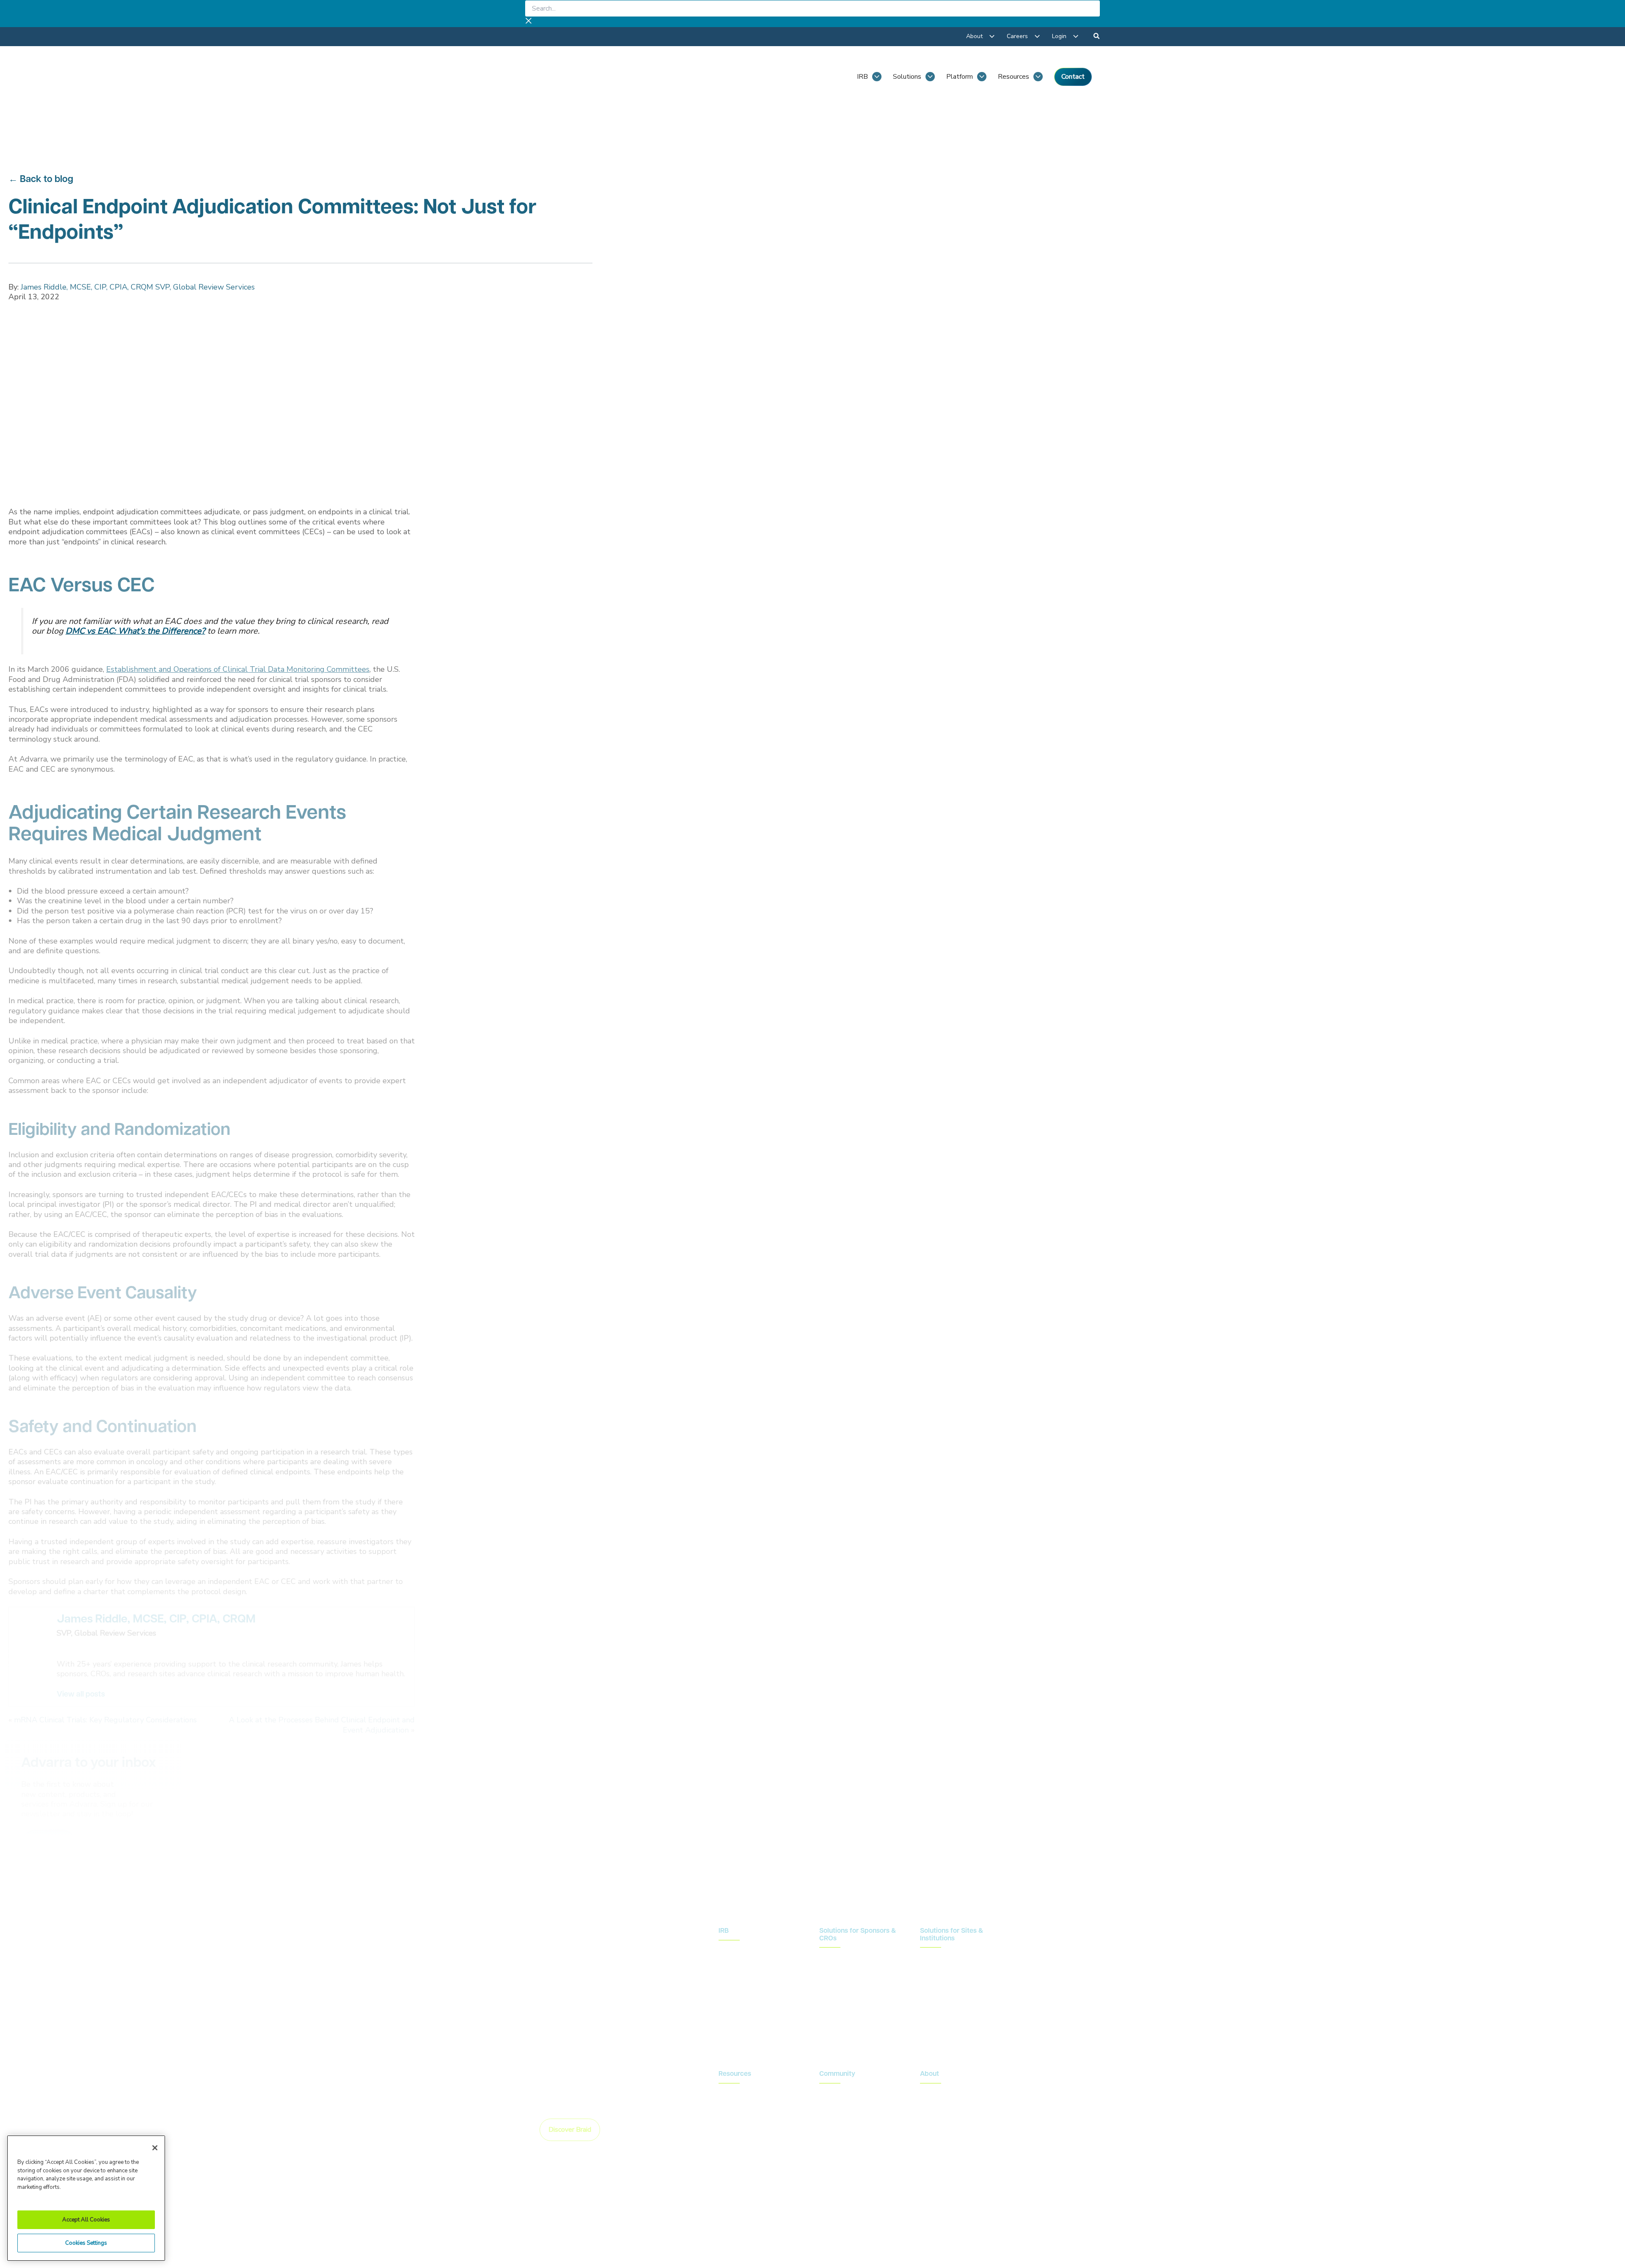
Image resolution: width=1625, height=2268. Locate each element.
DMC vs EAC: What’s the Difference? (135, 631)
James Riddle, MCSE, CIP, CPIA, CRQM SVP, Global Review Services (138, 287)
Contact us (1050, 1939)
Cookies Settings (86, 2243)
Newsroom (735, 2107)
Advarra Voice (739, 2136)
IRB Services (739, 1950)
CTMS (930, 1957)
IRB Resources (741, 1964)
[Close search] (529, 22)
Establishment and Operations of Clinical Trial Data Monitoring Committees (238, 669)
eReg (928, 2000)
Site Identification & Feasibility (849, 1976)
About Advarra (942, 2093)
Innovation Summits (848, 2107)
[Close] (155, 2148)
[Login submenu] (1076, 36)
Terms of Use (925, 2215)
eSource (932, 2014)
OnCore (931, 1971)
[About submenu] (992, 36)
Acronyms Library (744, 2122)
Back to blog (47, 180)
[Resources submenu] (1038, 77)
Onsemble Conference (852, 2093)
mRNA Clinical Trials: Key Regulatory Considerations (105, 1720)
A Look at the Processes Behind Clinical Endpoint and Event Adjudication (322, 1725)
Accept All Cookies (86, 2220)
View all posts (81, 1695)
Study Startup (840, 1996)
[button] (1097, 37)
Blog (726, 2093)
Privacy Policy (817, 2215)
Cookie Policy (870, 2215)
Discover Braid (570, 2130)
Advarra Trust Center (751, 2215)
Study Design (839, 1957)
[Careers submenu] (1037, 36)
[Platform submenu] (982, 77)
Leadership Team (946, 2107)
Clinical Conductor (946, 1986)
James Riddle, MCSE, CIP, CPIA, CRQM (156, 1620)
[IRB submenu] (877, 77)
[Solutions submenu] (930, 77)
